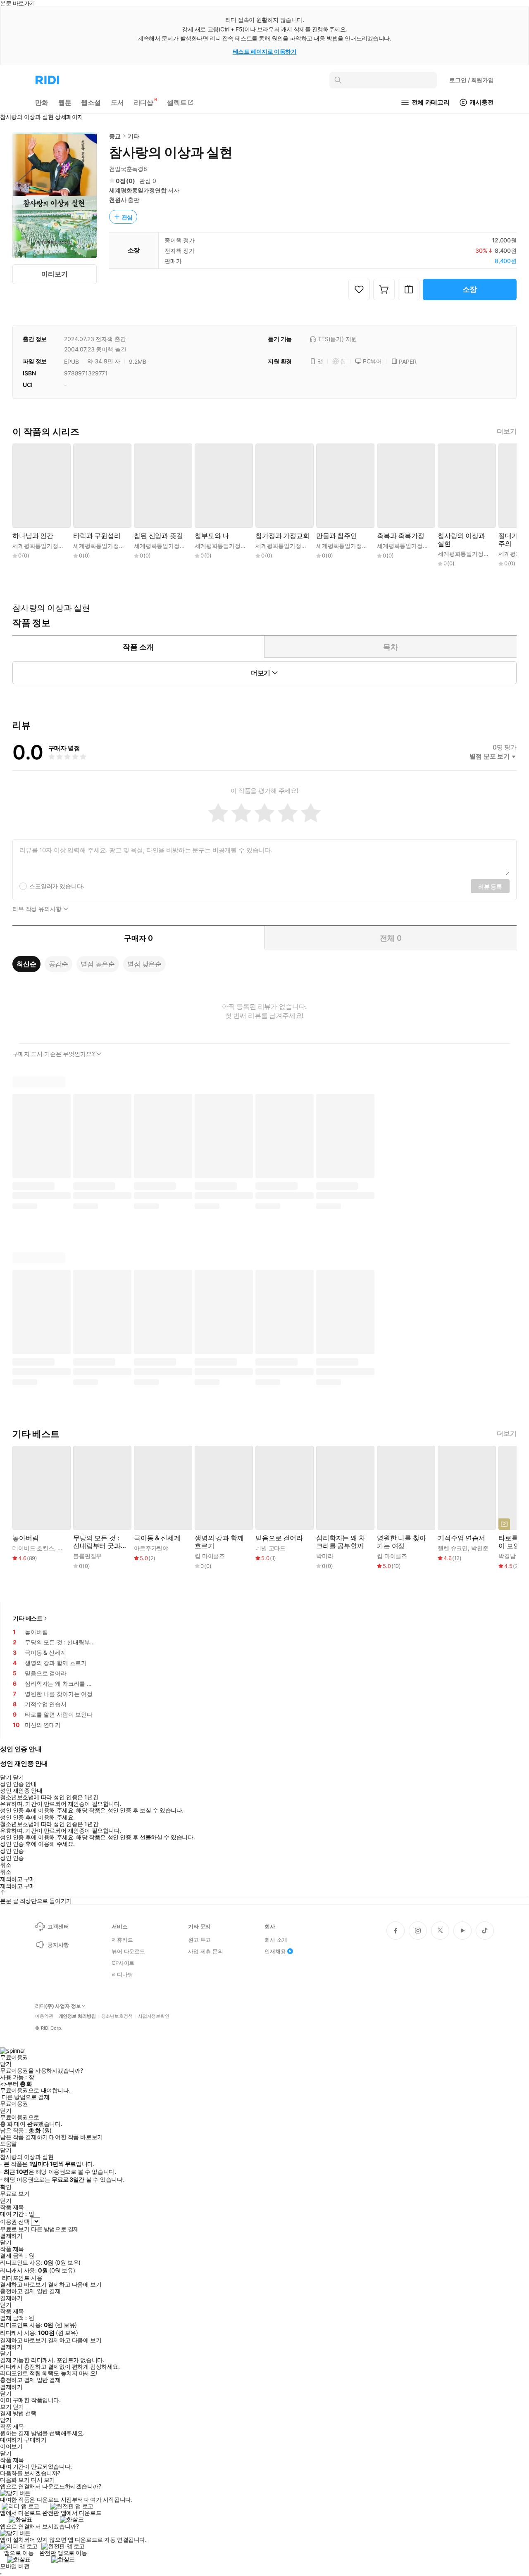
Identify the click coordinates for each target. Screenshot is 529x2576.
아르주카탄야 (151, 1548)
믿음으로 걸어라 (279, 1538)
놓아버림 (25, 1538)
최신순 (26, 964)
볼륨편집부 (87, 1556)
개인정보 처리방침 (77, 2016)
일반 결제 (49, 2291)
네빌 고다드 (270, 1548)
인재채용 (275, 1951)
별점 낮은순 (144, 964)
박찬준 (66, 1548)
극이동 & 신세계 (157, 1538)
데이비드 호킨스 (33, 1548)
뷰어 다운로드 (128, 1951)
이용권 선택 (15, 2221)
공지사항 (58, 1945)
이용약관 (44, 2016)
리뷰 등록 (490, 886)
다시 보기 (43, 2480)
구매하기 (35, 2440)
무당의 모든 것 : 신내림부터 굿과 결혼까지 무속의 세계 (97, 1542)
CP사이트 (123, 1963)
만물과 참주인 (337, 536)
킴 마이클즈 (210, 1556)
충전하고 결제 (18, 2291)
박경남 (507, 1556)
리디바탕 (122, 1974)
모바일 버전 (15, 2566)
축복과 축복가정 (401, 536)
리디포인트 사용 (22, 2278)
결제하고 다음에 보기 (75, 2284)
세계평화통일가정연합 (138, 190)
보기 (6, 2407)
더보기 (507, 431)
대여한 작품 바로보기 (76, 2137)
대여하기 (11, 2440)
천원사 (118, 200)
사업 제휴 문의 (206, 1951)
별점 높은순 (98, 964)
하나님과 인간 (33, 536)
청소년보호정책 (117, 2016)
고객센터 (58, 1926)
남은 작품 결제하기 (24, 2137)
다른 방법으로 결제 (26, 2097)
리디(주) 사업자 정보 (58, 2006)
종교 (115, 136)
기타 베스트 (28, 1618)
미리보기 (54, 274)
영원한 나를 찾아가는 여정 (402, 1542)
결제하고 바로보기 (23, 2284)
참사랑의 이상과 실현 (461, 540)
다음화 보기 (15, 2480)
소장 (470, 289)
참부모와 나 (212, 536)
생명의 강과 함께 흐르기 (219, 1542)
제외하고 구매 (18, 1879)
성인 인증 (12, 1851)
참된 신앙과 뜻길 (158, 536)
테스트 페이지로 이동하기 (265, 51)
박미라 (325, 1556)
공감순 (59, 964)
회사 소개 (276, 1940)
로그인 (472, 80)
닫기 (18, 2407)
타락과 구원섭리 (97, 536)
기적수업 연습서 (461, 1538)
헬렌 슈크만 (453, 1548)
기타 (133, 136)
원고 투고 (199, 1940)
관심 (127, 217)
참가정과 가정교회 (282, 536)
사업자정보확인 (154, 2016)
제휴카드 (122, 1940)
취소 (6, 1865)
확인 (6, 2187)
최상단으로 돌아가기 (46, 1901)
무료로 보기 (15, 2229)
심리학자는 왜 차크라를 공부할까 (341, 1542)
